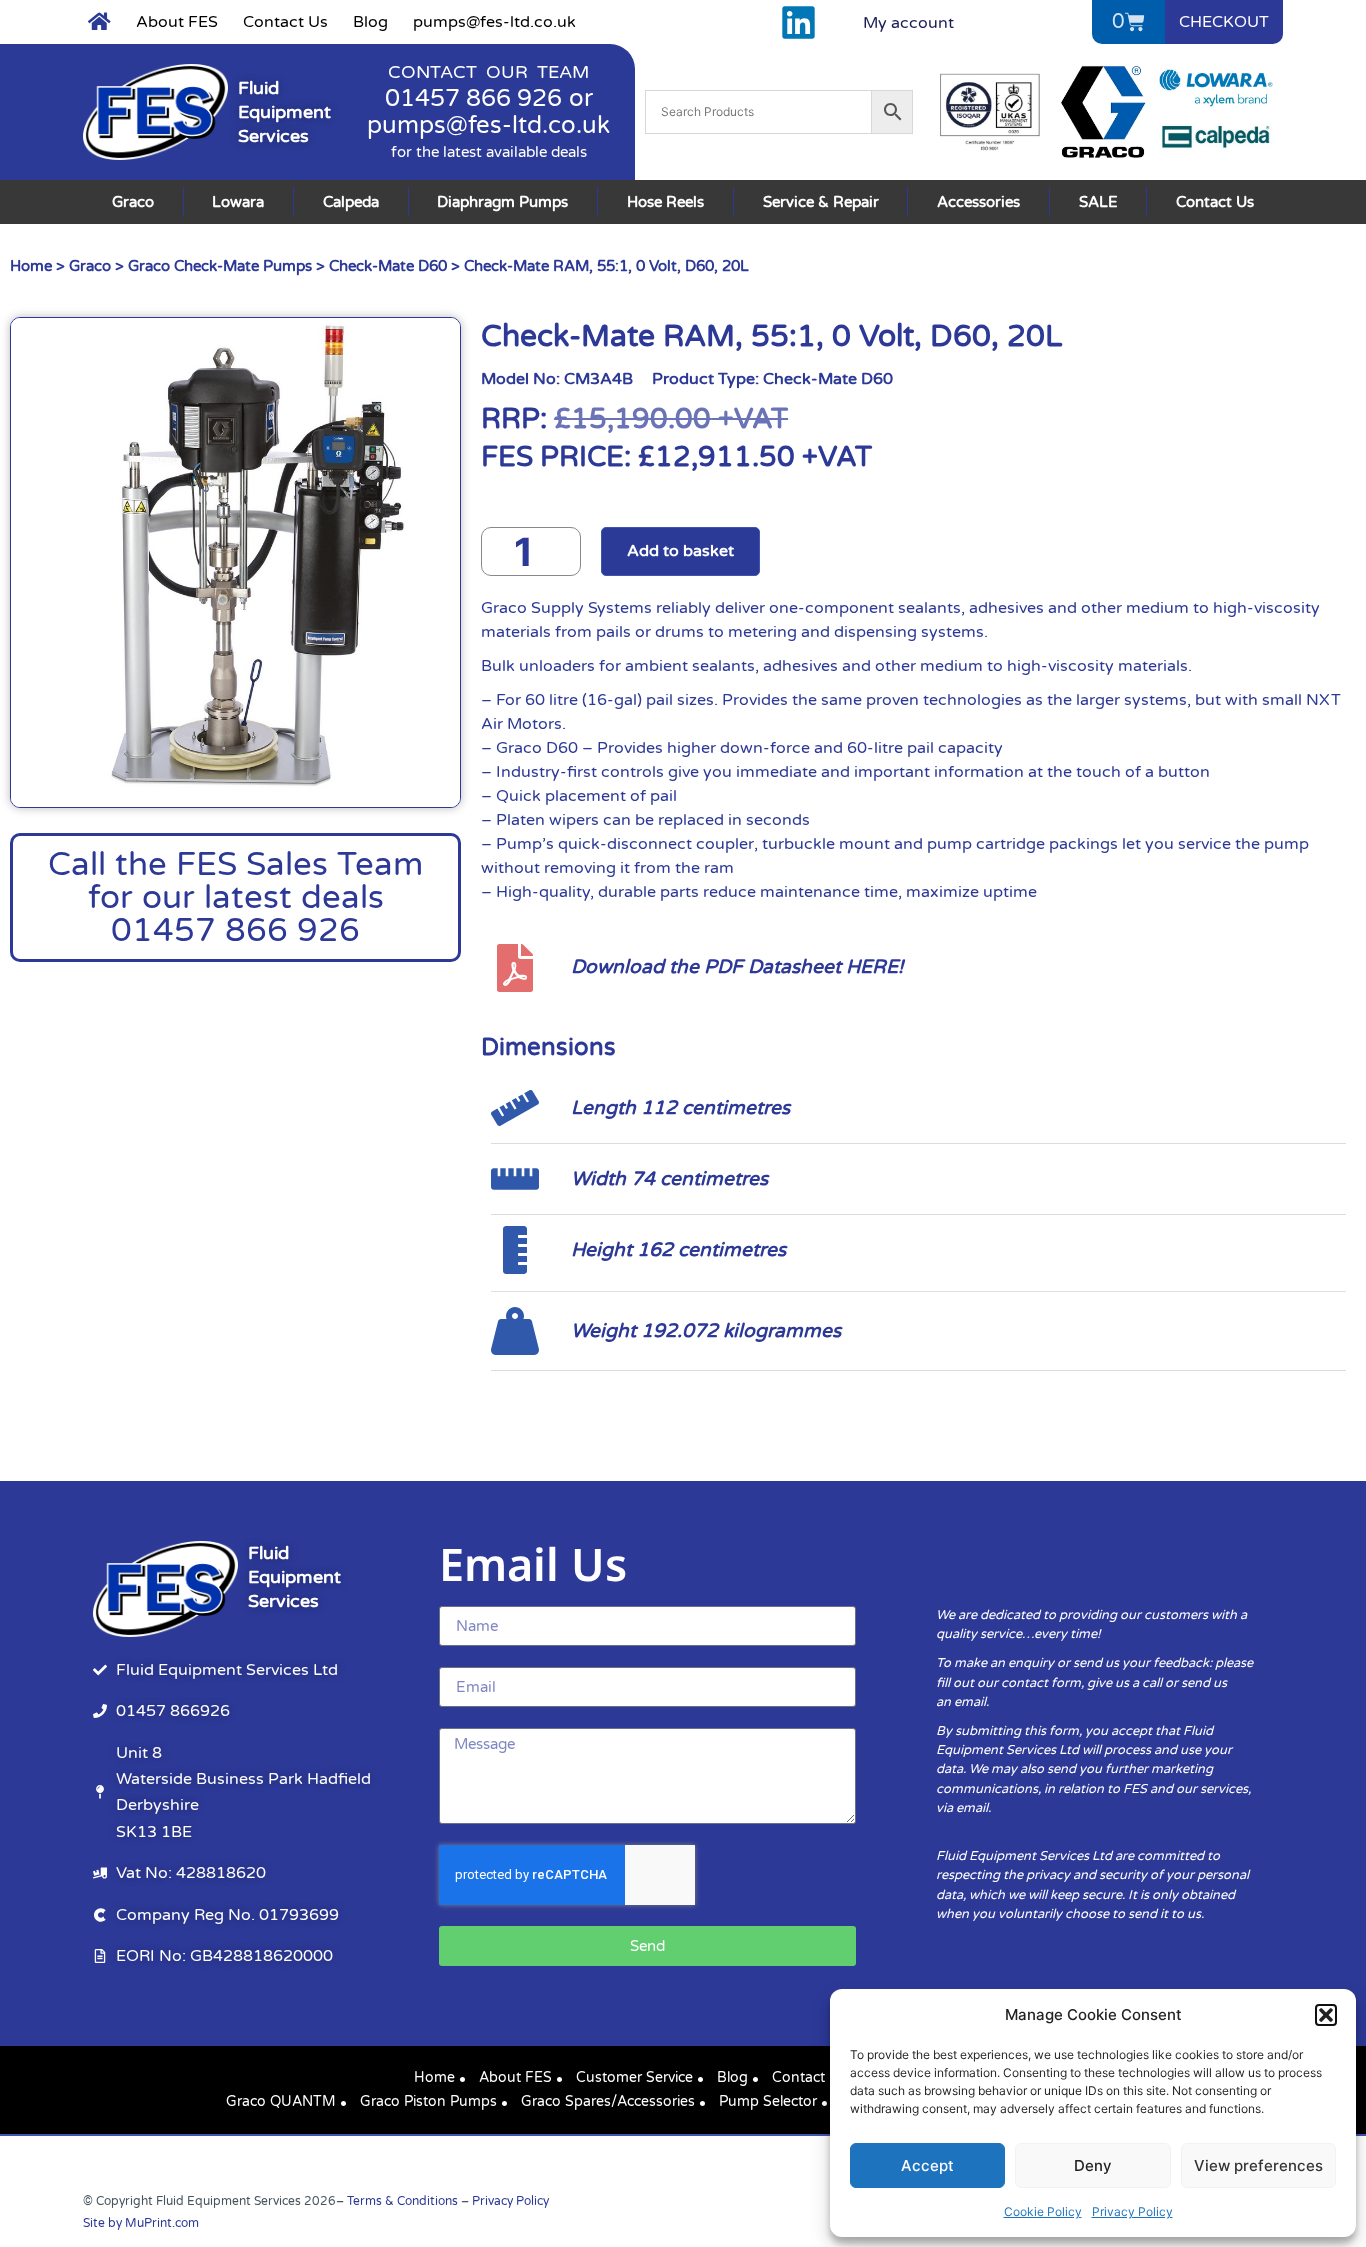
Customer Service (634, 2077)
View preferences (1258, 2165)
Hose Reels (665, 202)
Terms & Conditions (402, 2201)
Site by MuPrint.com (141, 2223)
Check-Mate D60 (388, 266)
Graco (133, 202)
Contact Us (285, 22)
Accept (927, 2165)
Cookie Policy (1043, 2211)
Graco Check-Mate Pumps (220, 266)
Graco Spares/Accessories (608, 2101)
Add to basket (680, 551)
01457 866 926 (473, 98)
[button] (1326, 2015)
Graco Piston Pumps (428, 2101)
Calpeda (351, 202)
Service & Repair (821, 202)
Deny (1093, 2165)
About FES (177, 22)
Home (31, 266)
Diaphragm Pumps (502, 202)
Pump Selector (768, 2101)
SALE (1098, 202)
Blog (370, 22)
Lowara (238, 202)
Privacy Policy (1132, 2211)
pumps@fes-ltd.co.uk (494, 22)
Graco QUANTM (281, 2101)
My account (908, 23)
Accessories (978, 202)
